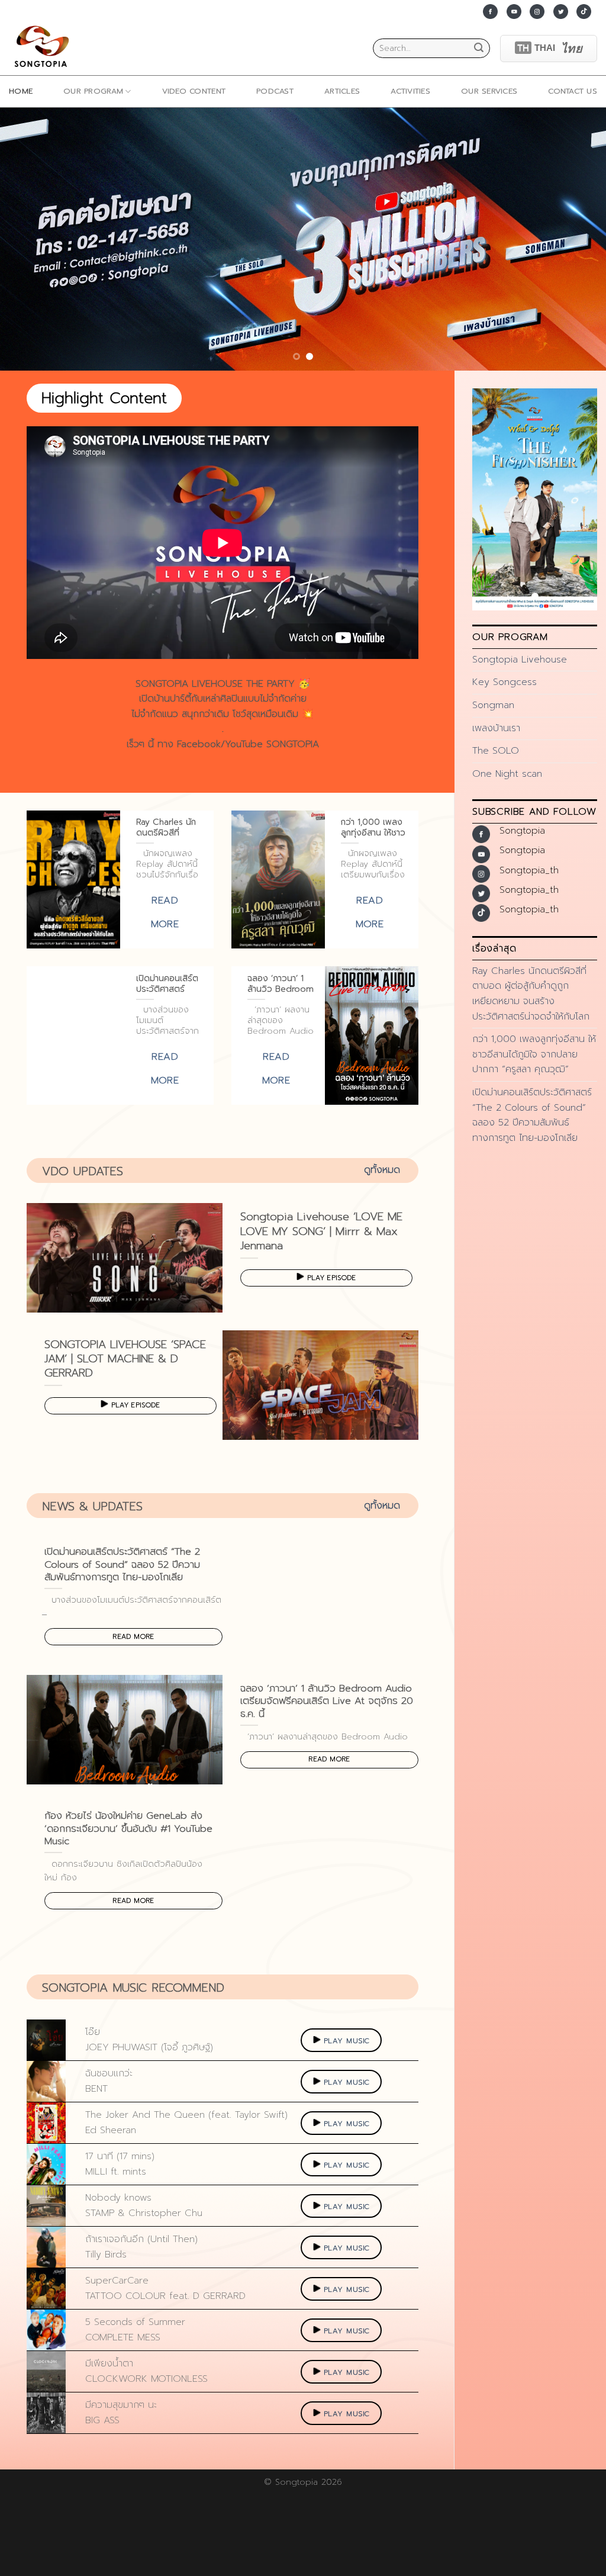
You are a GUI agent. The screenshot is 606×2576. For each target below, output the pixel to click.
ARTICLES (342, 91)
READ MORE (133, 1636)
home (21, 91)
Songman (493, 705)
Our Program (93, 91)
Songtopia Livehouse (520, 660)
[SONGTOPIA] (44, 48)
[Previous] (27, 239)
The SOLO (496, 751)
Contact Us (573, 91)
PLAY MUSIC (347, 2041)
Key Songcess (505, 682)
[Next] (579, 239)
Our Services (489, 91)
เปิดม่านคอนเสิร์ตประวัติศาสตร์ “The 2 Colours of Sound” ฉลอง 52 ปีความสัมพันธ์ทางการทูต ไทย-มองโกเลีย (532, 1115)
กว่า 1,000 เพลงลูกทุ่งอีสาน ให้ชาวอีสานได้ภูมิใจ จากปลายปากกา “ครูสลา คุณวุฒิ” (534, 1054)
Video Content (194, 91)
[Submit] (479, 49)
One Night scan (507, 774)
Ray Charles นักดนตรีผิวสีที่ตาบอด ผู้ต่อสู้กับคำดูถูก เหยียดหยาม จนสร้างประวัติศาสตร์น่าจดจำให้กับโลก (531, 994)
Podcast (275, 91)
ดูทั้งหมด (382, 1170)
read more (165, 912)
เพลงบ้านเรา (496, 728)
